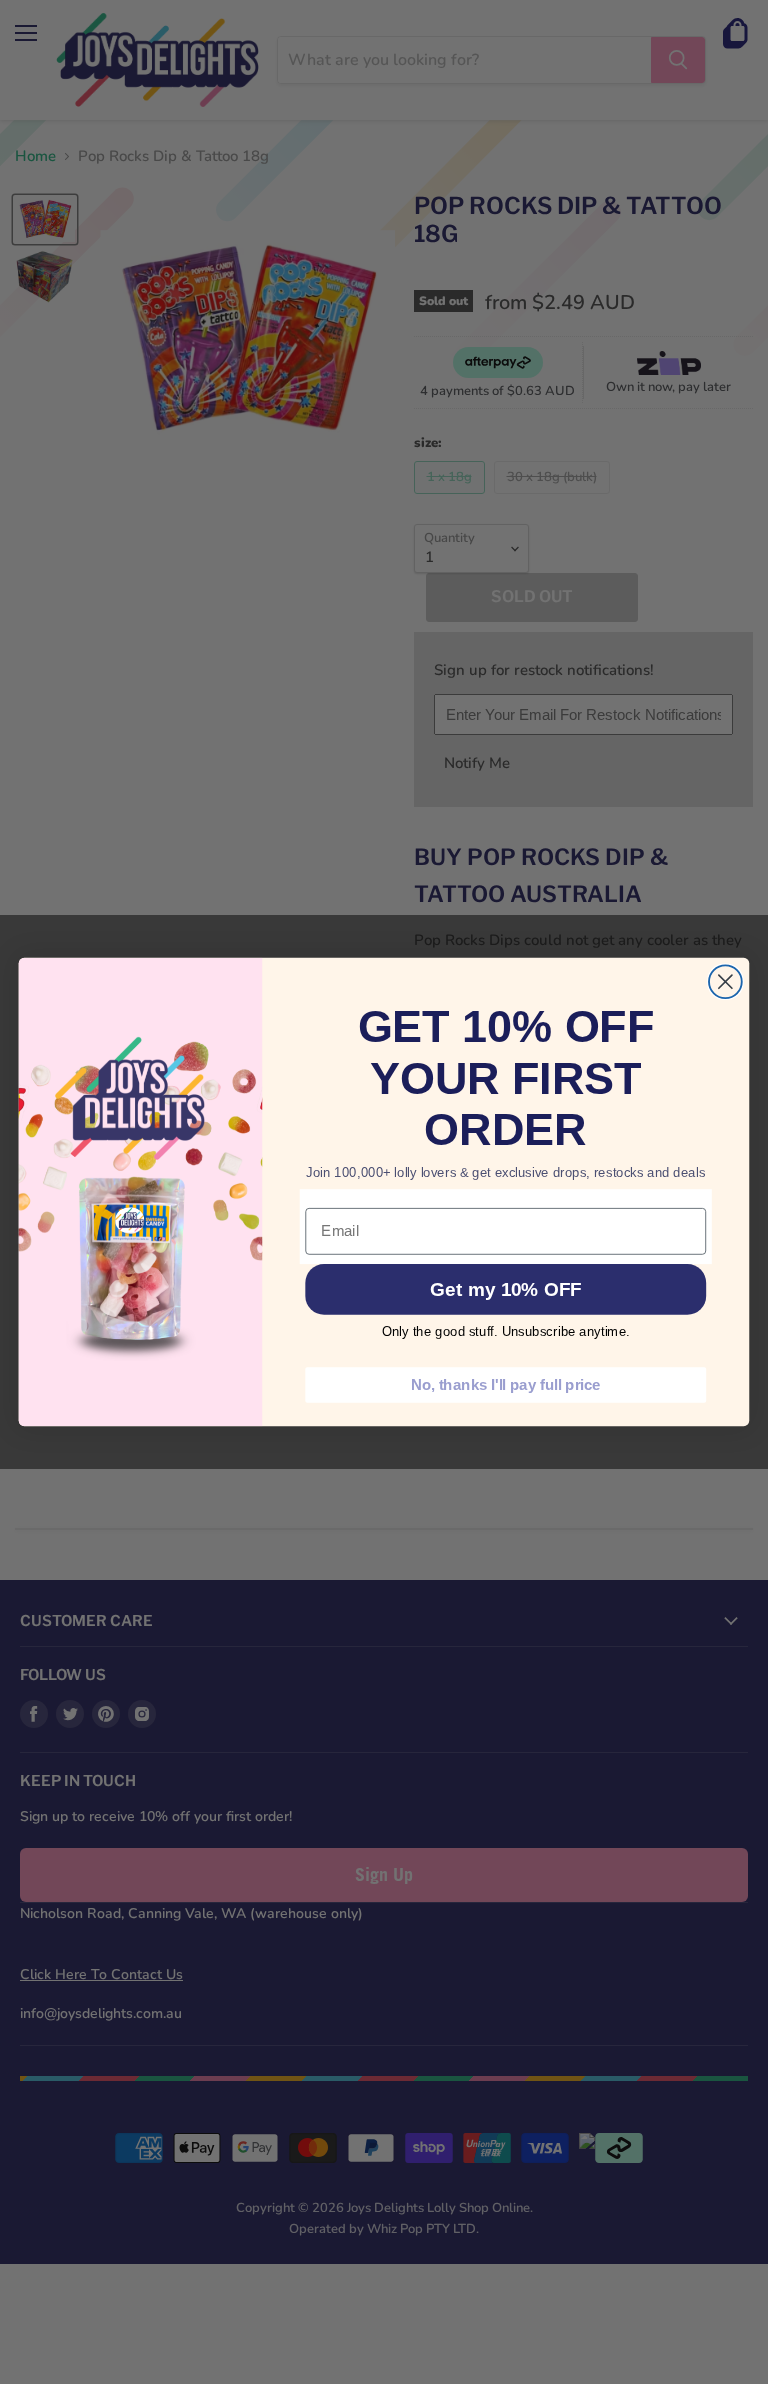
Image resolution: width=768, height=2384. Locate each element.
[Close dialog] (725, 981)
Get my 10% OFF (505, 1289)
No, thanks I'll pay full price (506, 1384)
